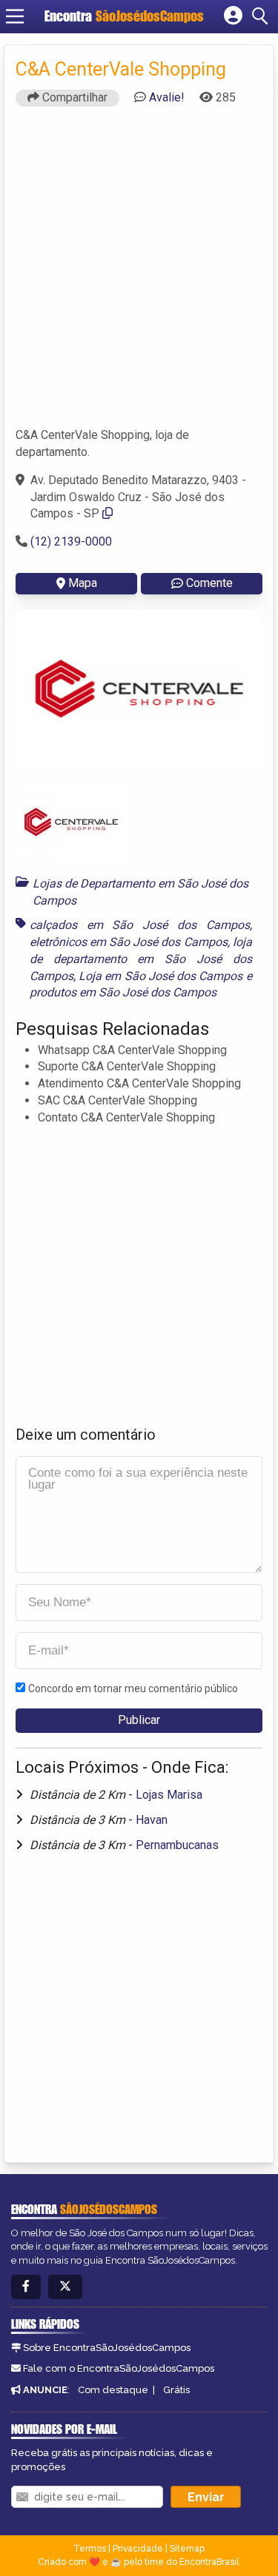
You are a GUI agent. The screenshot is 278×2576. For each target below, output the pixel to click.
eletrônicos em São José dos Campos (129, 942)
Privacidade (138, 2549)
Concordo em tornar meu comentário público (133, 1688)
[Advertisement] (139, 274)
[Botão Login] (233, 16)
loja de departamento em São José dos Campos (141, 959)
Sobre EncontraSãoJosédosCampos (107, 2348)
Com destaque (113, 2390)
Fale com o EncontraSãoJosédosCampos (119, 2368)
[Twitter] (65, 2287)
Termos (90, 2549)
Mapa (83, 583)
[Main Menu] (15, 16)
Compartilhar (73, 97)
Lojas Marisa (169, 1795)
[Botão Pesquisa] (262, 16)
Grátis (176, 2390)
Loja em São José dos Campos (160, 976)
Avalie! (167, 97)
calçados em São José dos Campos (140, 925)
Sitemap (187, 2549)
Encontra (124, 16)
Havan (152, 1820)
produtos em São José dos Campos (123, 992)
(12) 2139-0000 (71, 541)
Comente (209, 583)
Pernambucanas (177, 1845)
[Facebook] (26, 2287)
